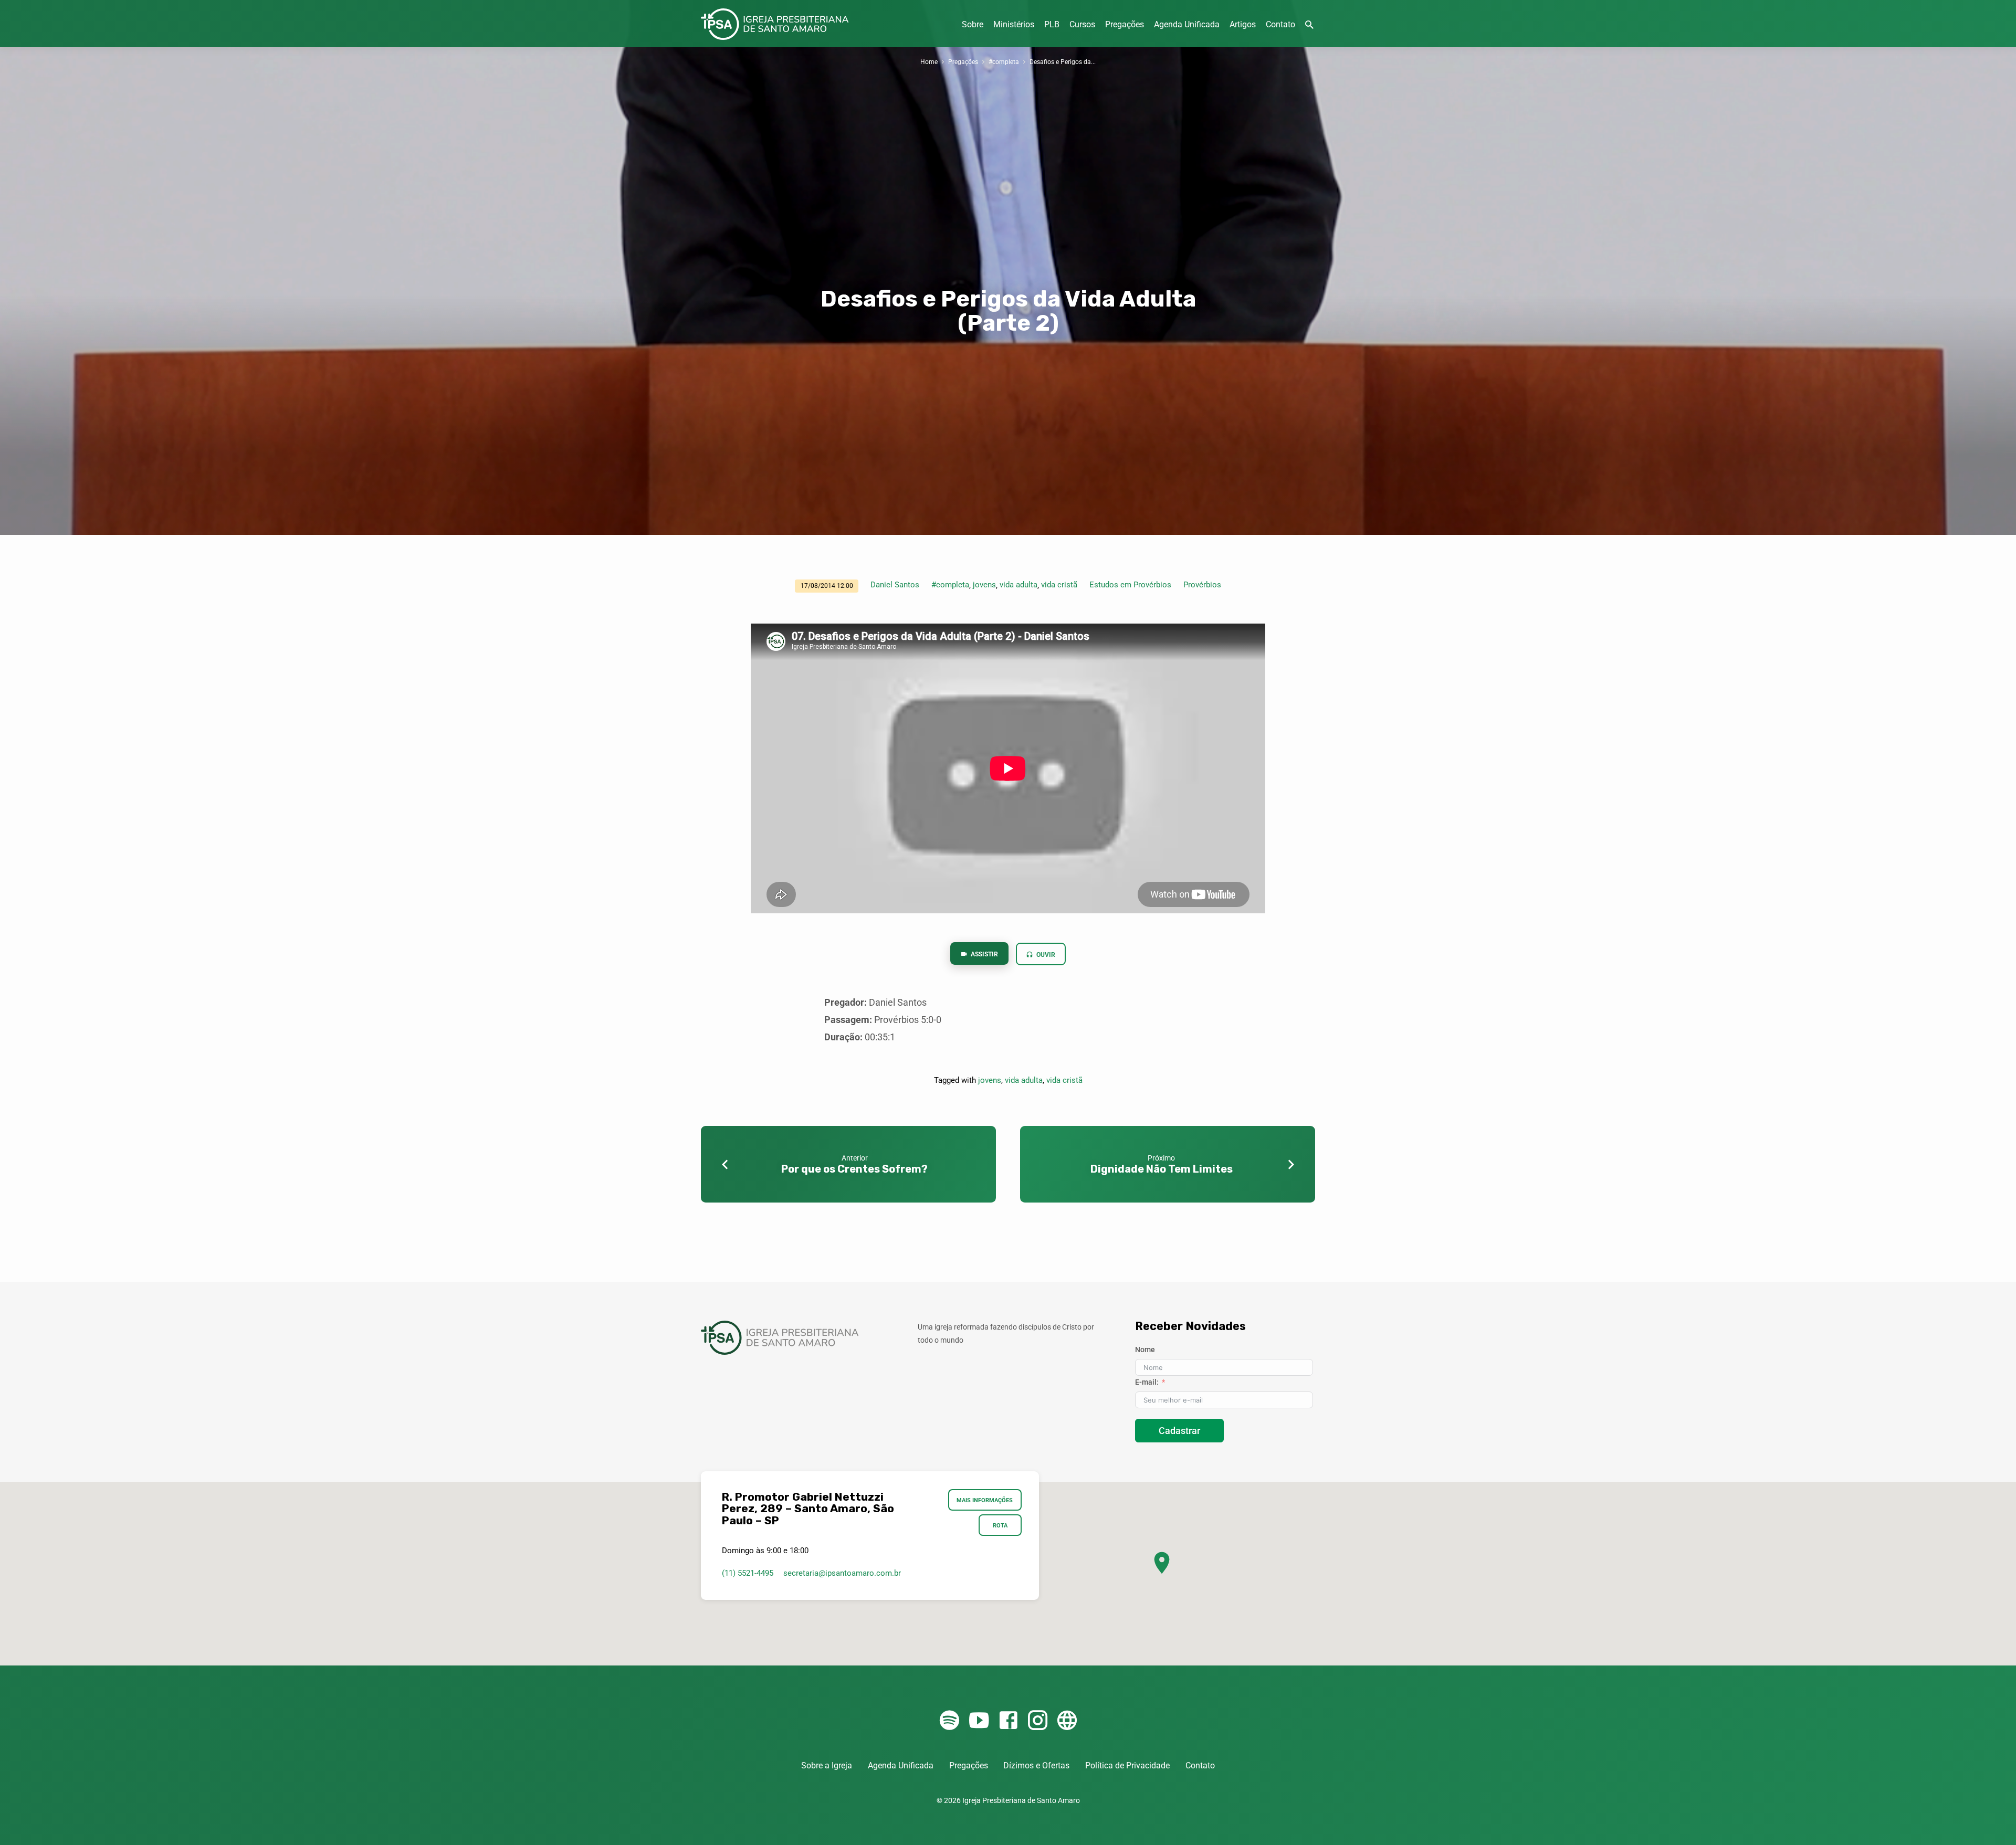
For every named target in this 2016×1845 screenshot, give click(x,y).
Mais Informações (985, 1500)
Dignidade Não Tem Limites (1162, 1169)
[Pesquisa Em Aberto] (1309, 25)
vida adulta (1018, 585)
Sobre (973, 24)
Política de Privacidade (1127, 1765)
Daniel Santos (895, 585)
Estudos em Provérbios (1130, 585)
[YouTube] (979, 1721)
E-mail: (1147, 1382)
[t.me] (1067, 1721)
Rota (1000, 1525)
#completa (1004, 62)
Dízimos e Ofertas (1036, 1765)
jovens (984, 585)
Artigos (1243, 24)
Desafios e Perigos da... (1063, 62)
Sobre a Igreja (827, 1765)
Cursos (1082, 24)
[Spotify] (949, 1721)
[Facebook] (1008, 1721)
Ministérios (1014, 24)
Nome (1145, 1350)
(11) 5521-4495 (748, 1573)
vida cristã (1059, 585)
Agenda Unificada (1187, 24)
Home (929, 62)
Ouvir (1045, 955)
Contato (1280, 24)
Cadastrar (1179, 1431)
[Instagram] (1038, 1721)
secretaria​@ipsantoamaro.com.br (842, 1573)
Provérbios (1202, 585)
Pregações (1125, 24)
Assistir (984, 954)
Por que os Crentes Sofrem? (854, 1169)
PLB (1052, 24)
